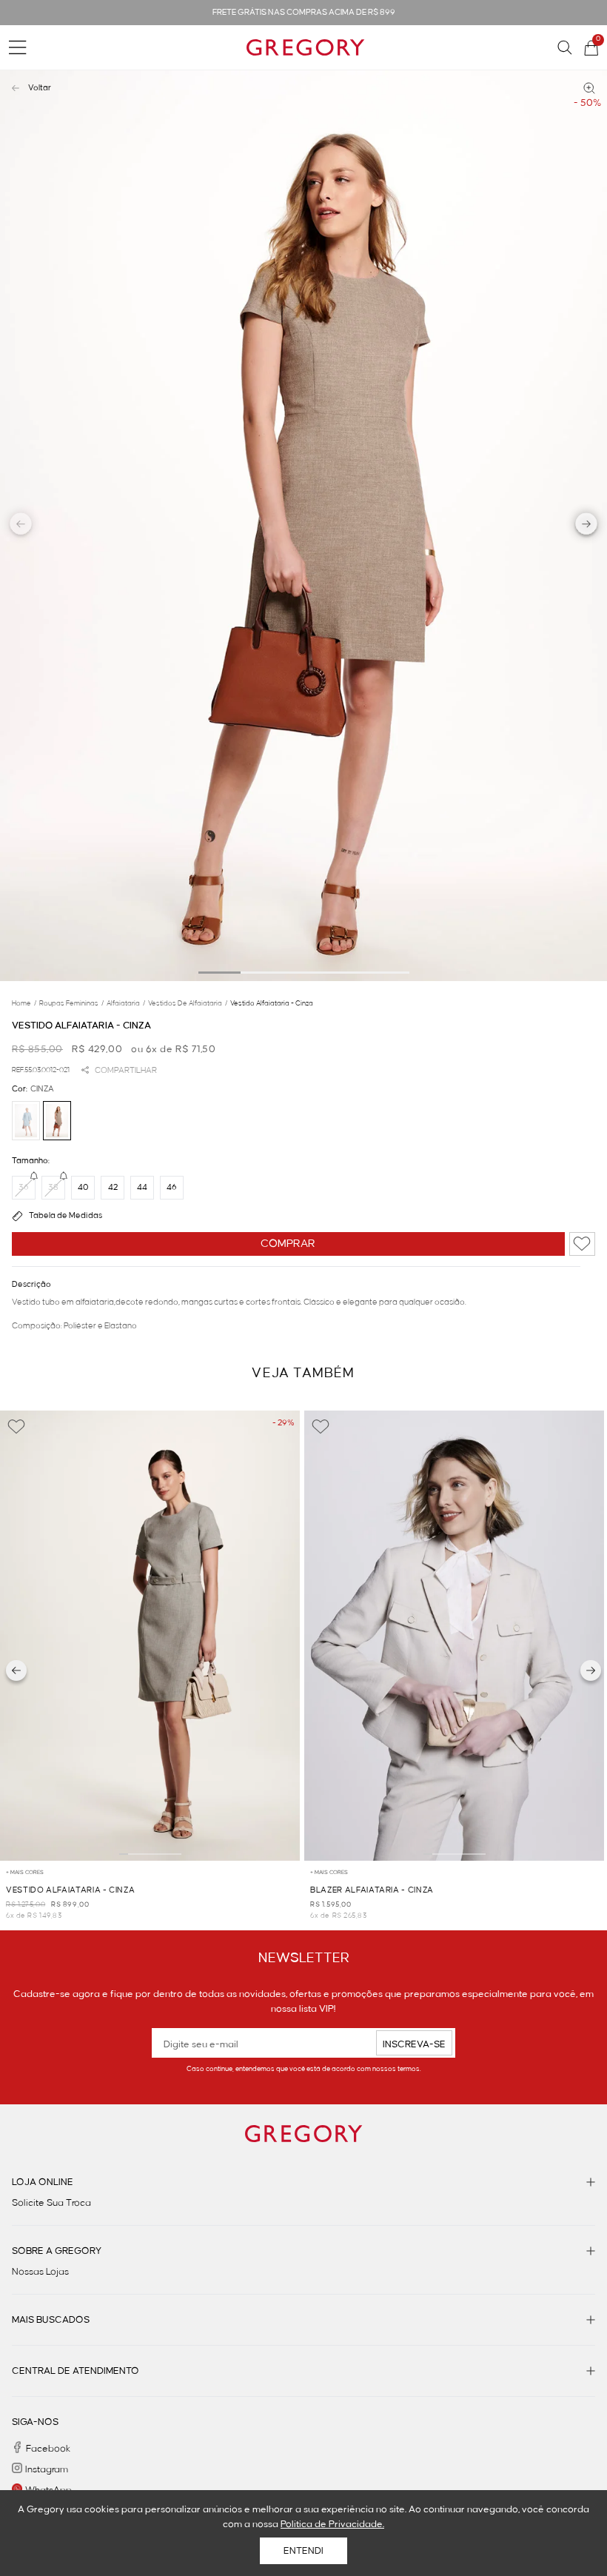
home (24, 1003)
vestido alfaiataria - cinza (272, 1003)
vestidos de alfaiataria (188, 1003)
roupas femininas (71, 1003)
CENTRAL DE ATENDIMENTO (76, 2371)
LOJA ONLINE (43, 2182)
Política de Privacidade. (332, 2524)
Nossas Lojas (40, 2272)
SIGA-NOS (35, 2422)
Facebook (48, 2449)
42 (113, 1188)
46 (172, 1188)
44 (142, 1188)
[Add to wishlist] (582, 1244)
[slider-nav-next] (587, 526)
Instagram (47, 2469)
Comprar (288, 1244)
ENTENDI (303, 2551)
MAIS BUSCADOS (51, 2320)
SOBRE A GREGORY (57, 2251)
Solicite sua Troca (51, 2203)
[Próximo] (591, 1670)
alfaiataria (126, 1003)
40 (83, 1188)
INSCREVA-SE (414, 2044)
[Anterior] (16, 1670)
